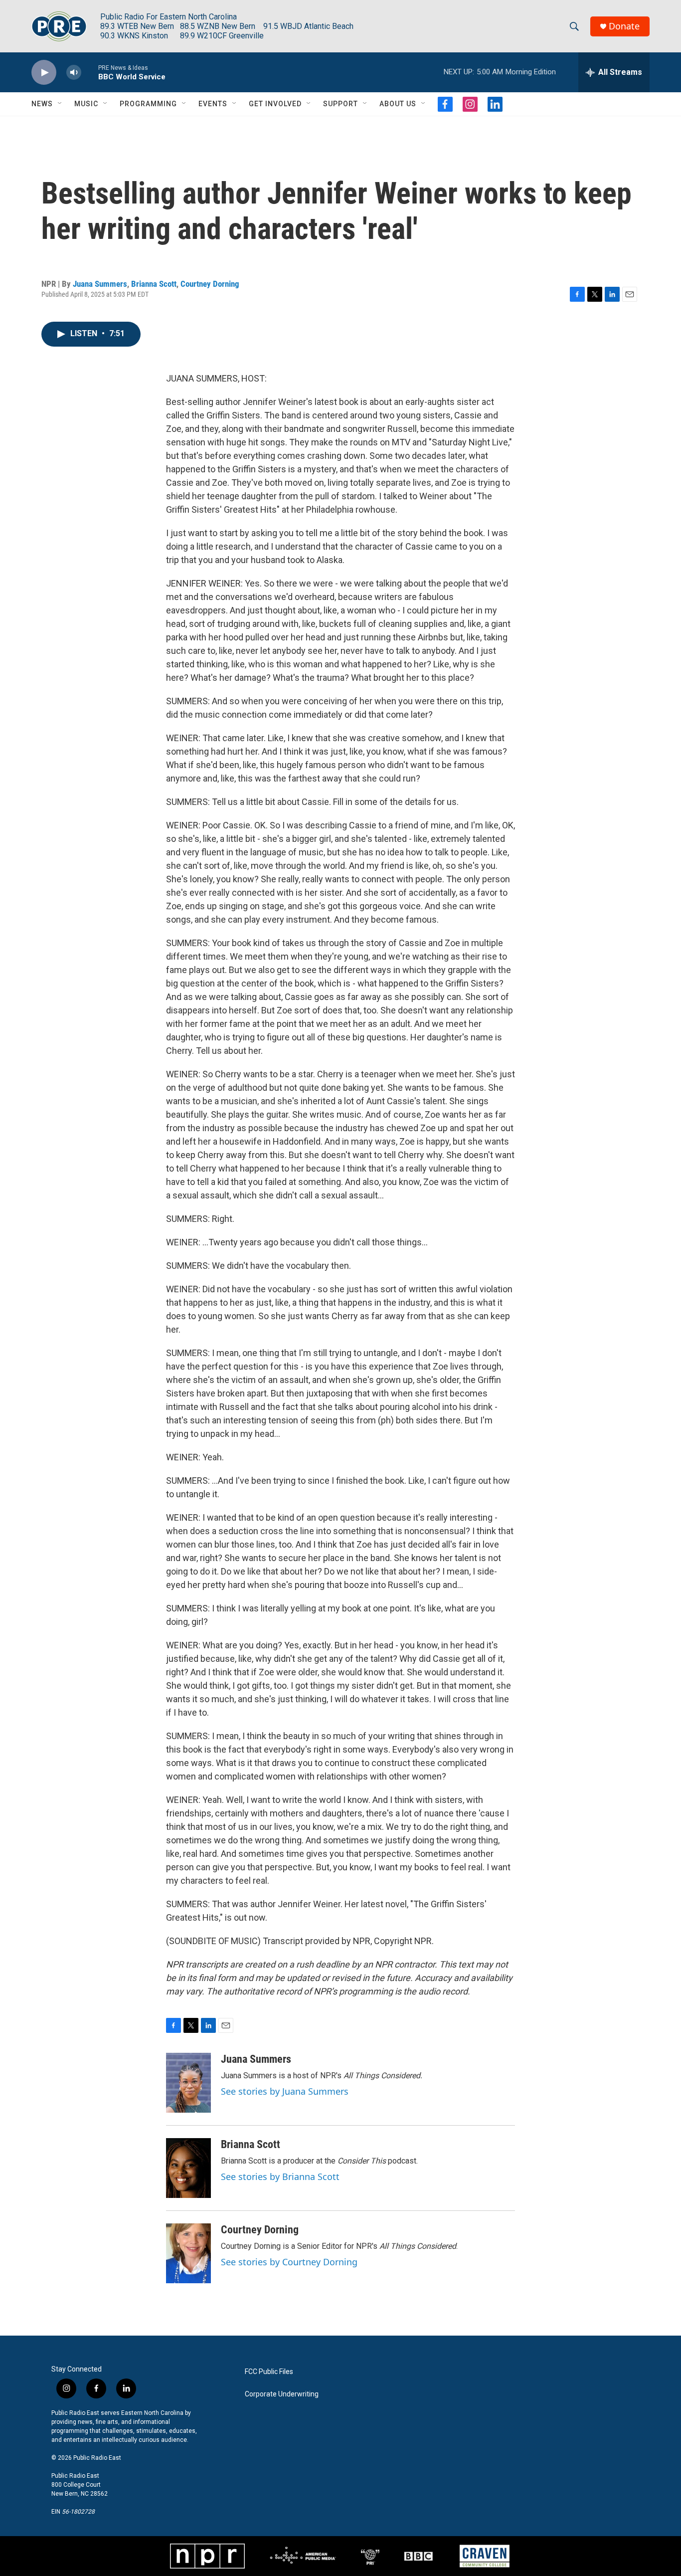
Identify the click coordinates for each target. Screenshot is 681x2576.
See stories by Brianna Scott (280, 2177)
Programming (148, 104)
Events (213, 104)
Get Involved (275, 104)
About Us (398, 104)
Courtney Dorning (210, 284)
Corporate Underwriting (282, 2394)
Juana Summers (100, 284)
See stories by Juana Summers (285, 2091)
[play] (44, 73)
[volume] (74, 73)
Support (340, 104)
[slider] (90, 72)
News (42, 104)
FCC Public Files (269, 2372)
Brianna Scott (154, 284)
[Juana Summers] (188, 2083)
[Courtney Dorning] (188, 2253)
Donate (624, 26)
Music (86, 104)
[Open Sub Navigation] (60, 104)
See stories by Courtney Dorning (289, 2262)
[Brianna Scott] (188, 2168)
